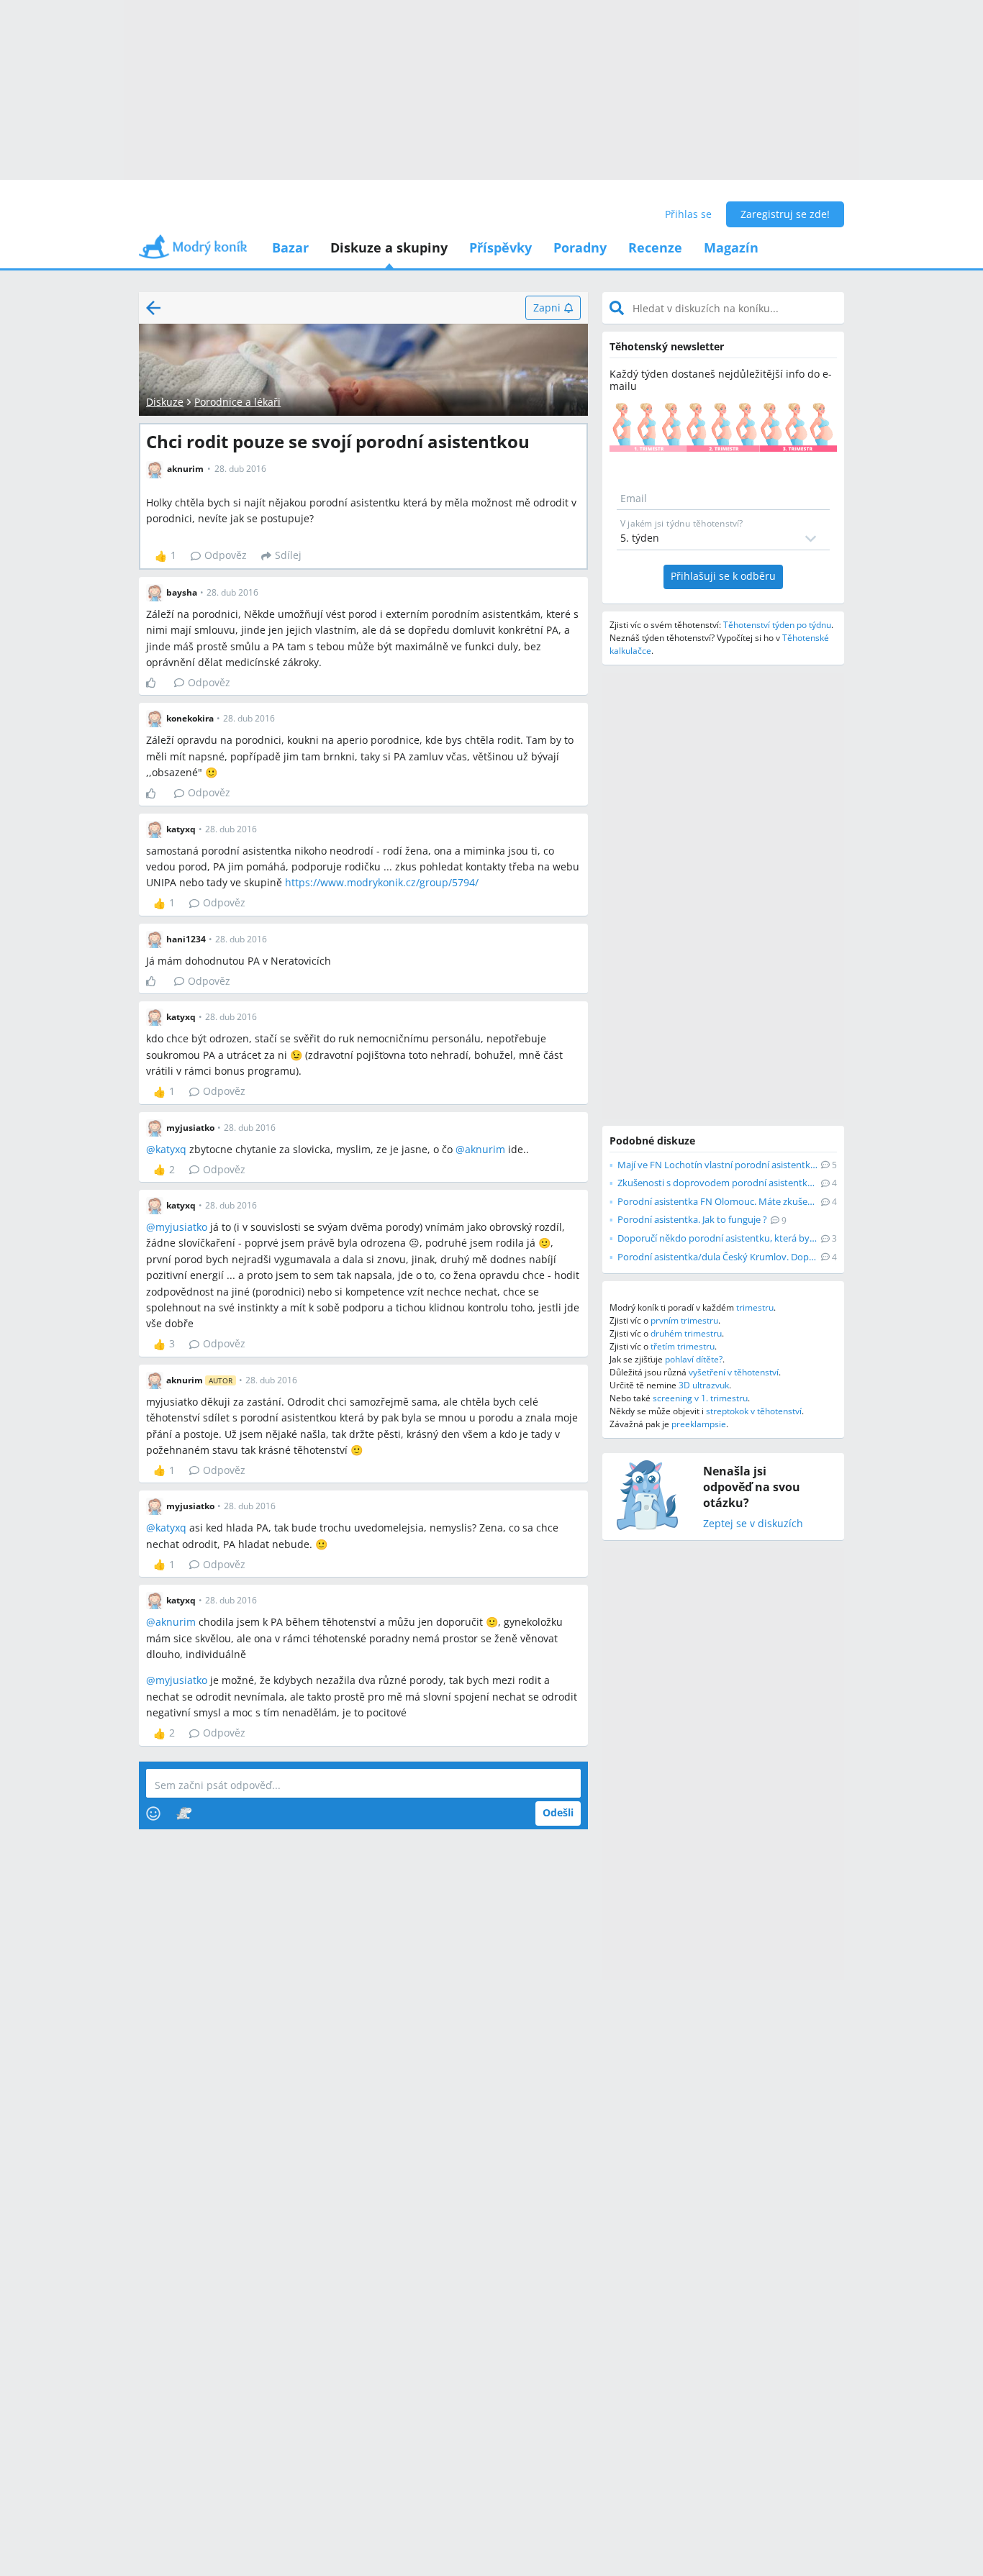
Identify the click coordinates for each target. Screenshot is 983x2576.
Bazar (290, 247)
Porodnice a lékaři (237, 402)
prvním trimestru (684, 1320)
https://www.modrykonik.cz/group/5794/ (382, 882)
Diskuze (165, 402)
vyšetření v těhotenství (734, 1372)
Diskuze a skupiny (389, 247)
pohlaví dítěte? (694, 1359)
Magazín (731, 247)
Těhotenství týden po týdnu (777, 625)
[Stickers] (184, 1813)
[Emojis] (153, 1813)
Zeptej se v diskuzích (753, 1524)
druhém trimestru (686, 1333)
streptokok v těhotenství (754, 1411)
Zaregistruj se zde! (785, 214)
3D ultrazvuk (704, 1385)
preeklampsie (699, 1424)
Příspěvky (500, 247)
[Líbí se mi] (157, 683)
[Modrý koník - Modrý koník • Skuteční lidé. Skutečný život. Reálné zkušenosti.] (193, 251)
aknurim (485, 1149)
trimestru (755, 1307)
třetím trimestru (683, 1346)
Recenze (655, 247)
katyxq (171, 1149)
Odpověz (226, 555)
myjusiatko (181, 1227)
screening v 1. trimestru (700, 1398)
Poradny (580, 247)
